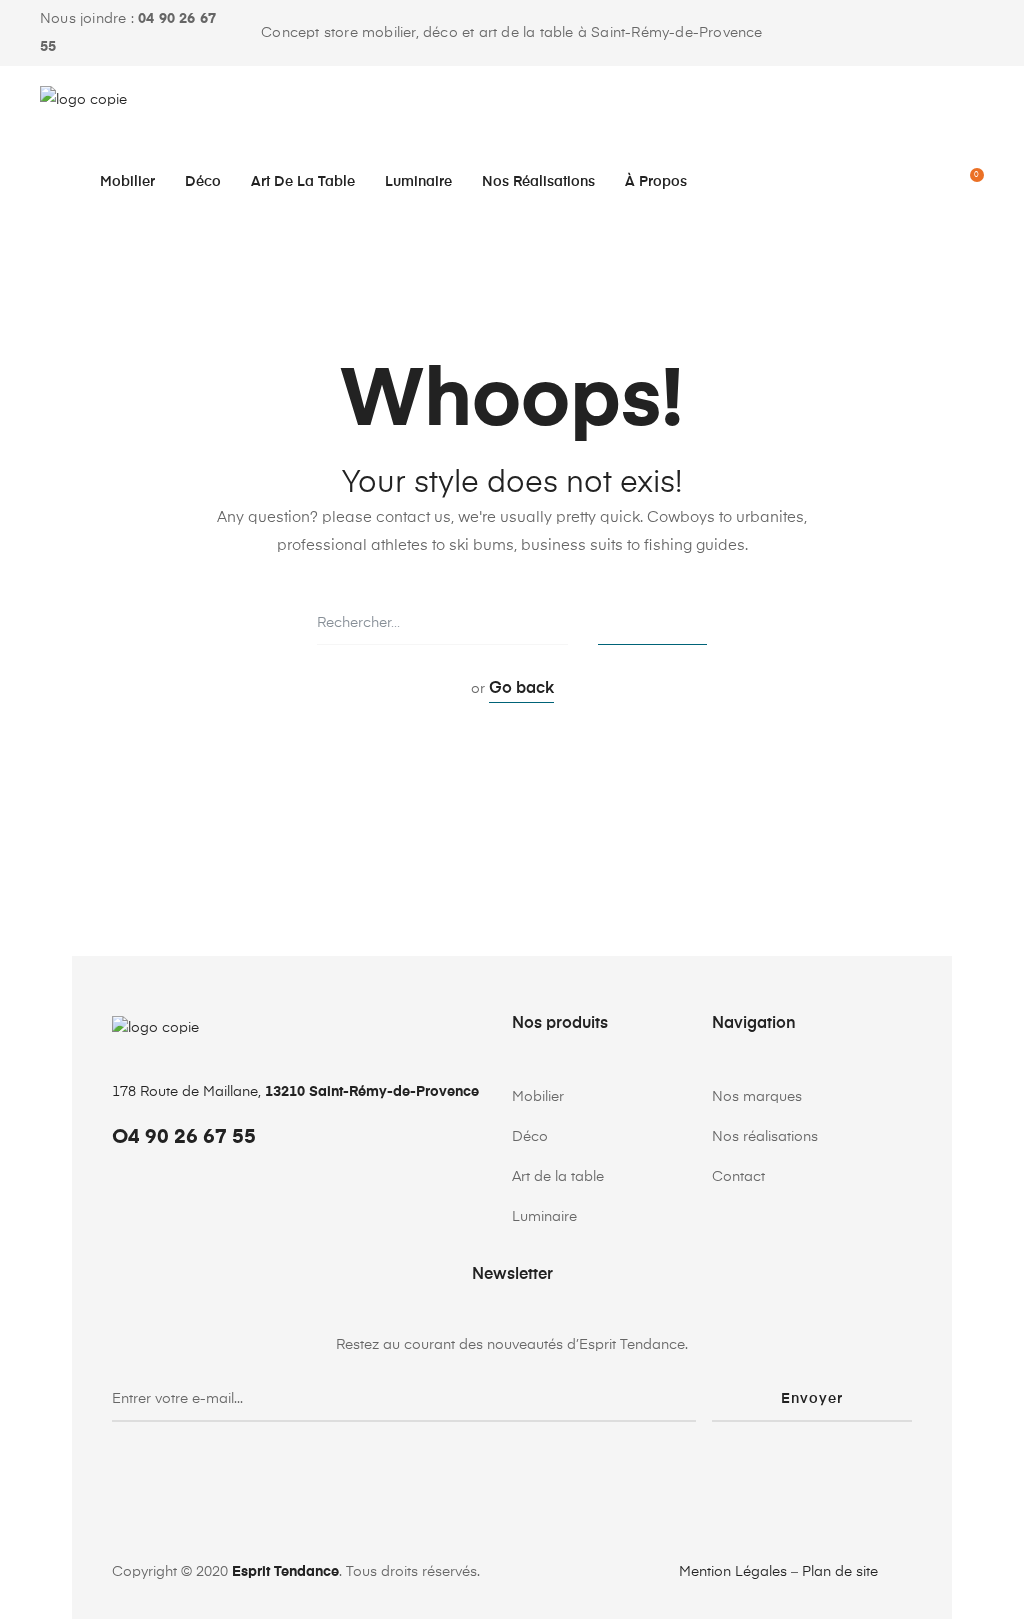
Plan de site (840, 1572)
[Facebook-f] (919, 33)
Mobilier (127, 182)
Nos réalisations (538, 182)
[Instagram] (969, 33)
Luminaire (418, 182)
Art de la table (303, 182)
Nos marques (757, 1097)
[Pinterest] (944, 33)
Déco (203, 182)
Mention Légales (733, 1572)
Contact (738, 1177)
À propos (656, 182)
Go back (521, 689)
